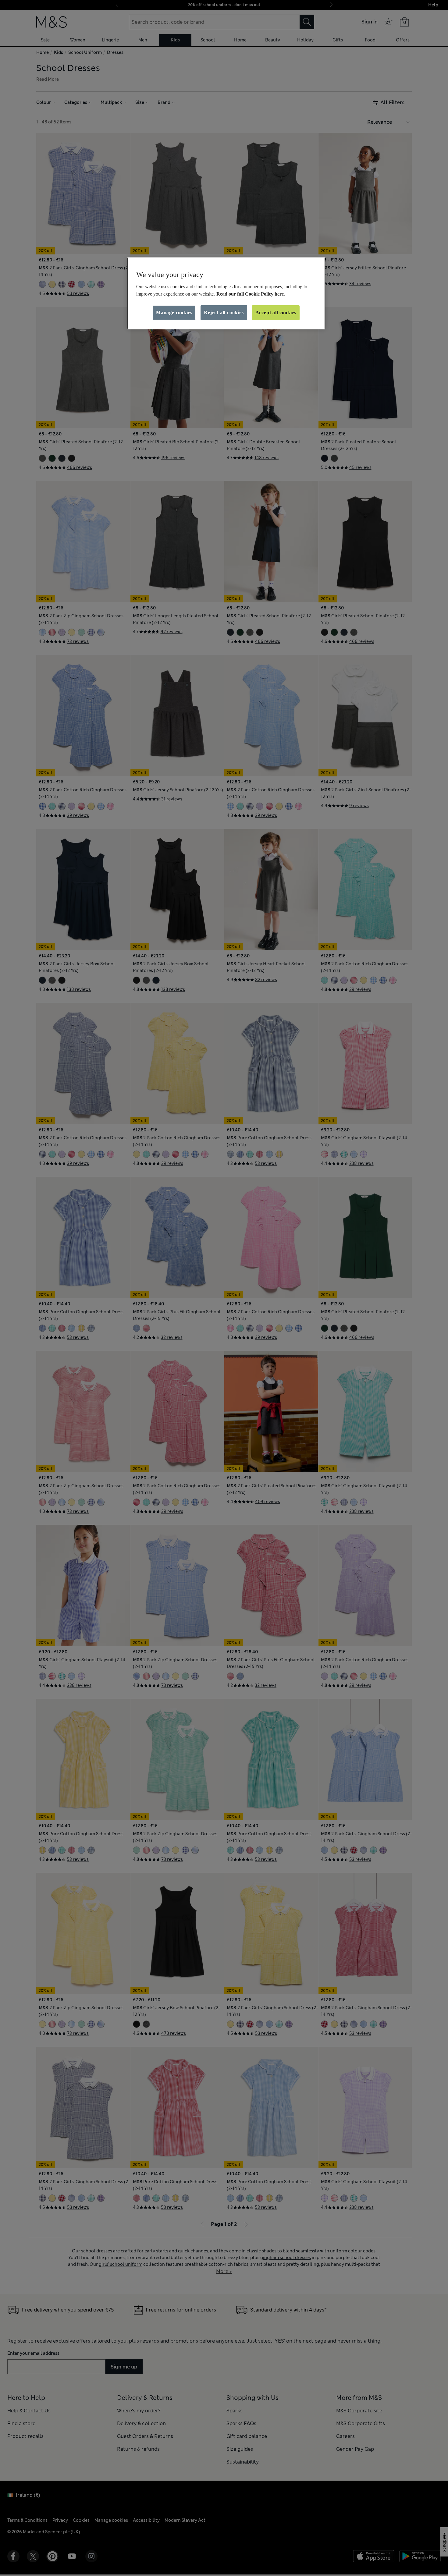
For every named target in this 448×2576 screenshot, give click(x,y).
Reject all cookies (224, 312)
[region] (226, 293)
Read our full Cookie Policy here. (251, 294)
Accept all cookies (276, 312)
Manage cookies (174, 312)
